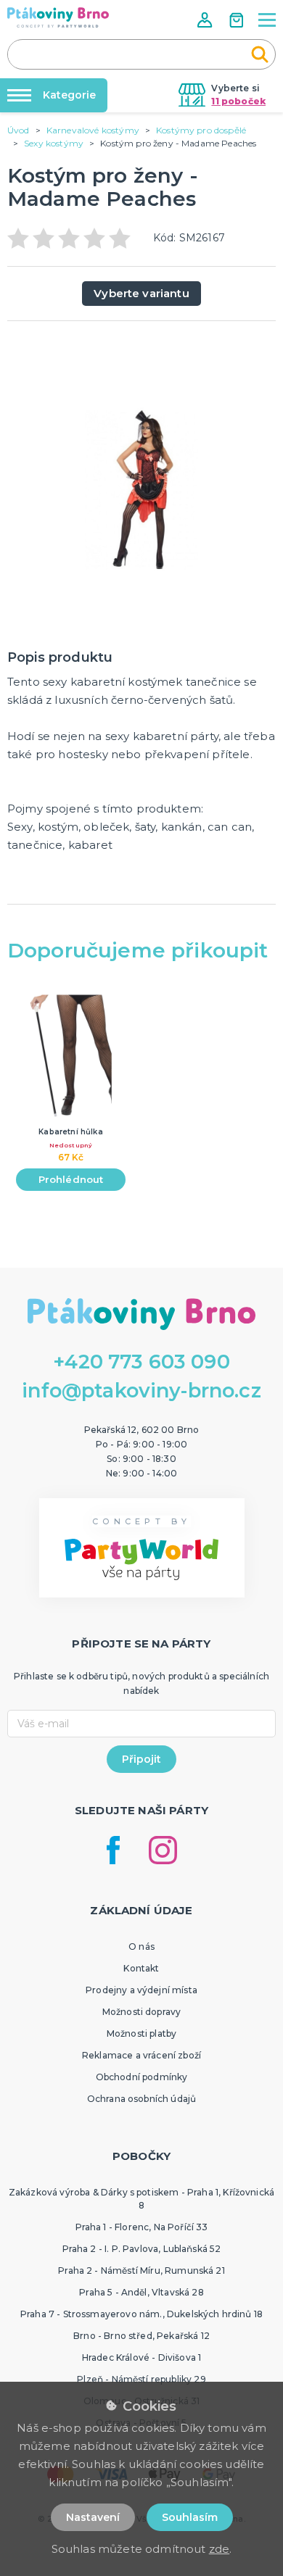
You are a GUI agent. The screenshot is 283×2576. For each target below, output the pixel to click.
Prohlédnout (71, 1179)
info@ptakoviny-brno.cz (141, 1391)
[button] (206, 20)
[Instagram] (163, 1850)
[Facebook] (113, 1850)
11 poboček (238, 101)
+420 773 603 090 (141, 1362)
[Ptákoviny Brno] (58, 17)
